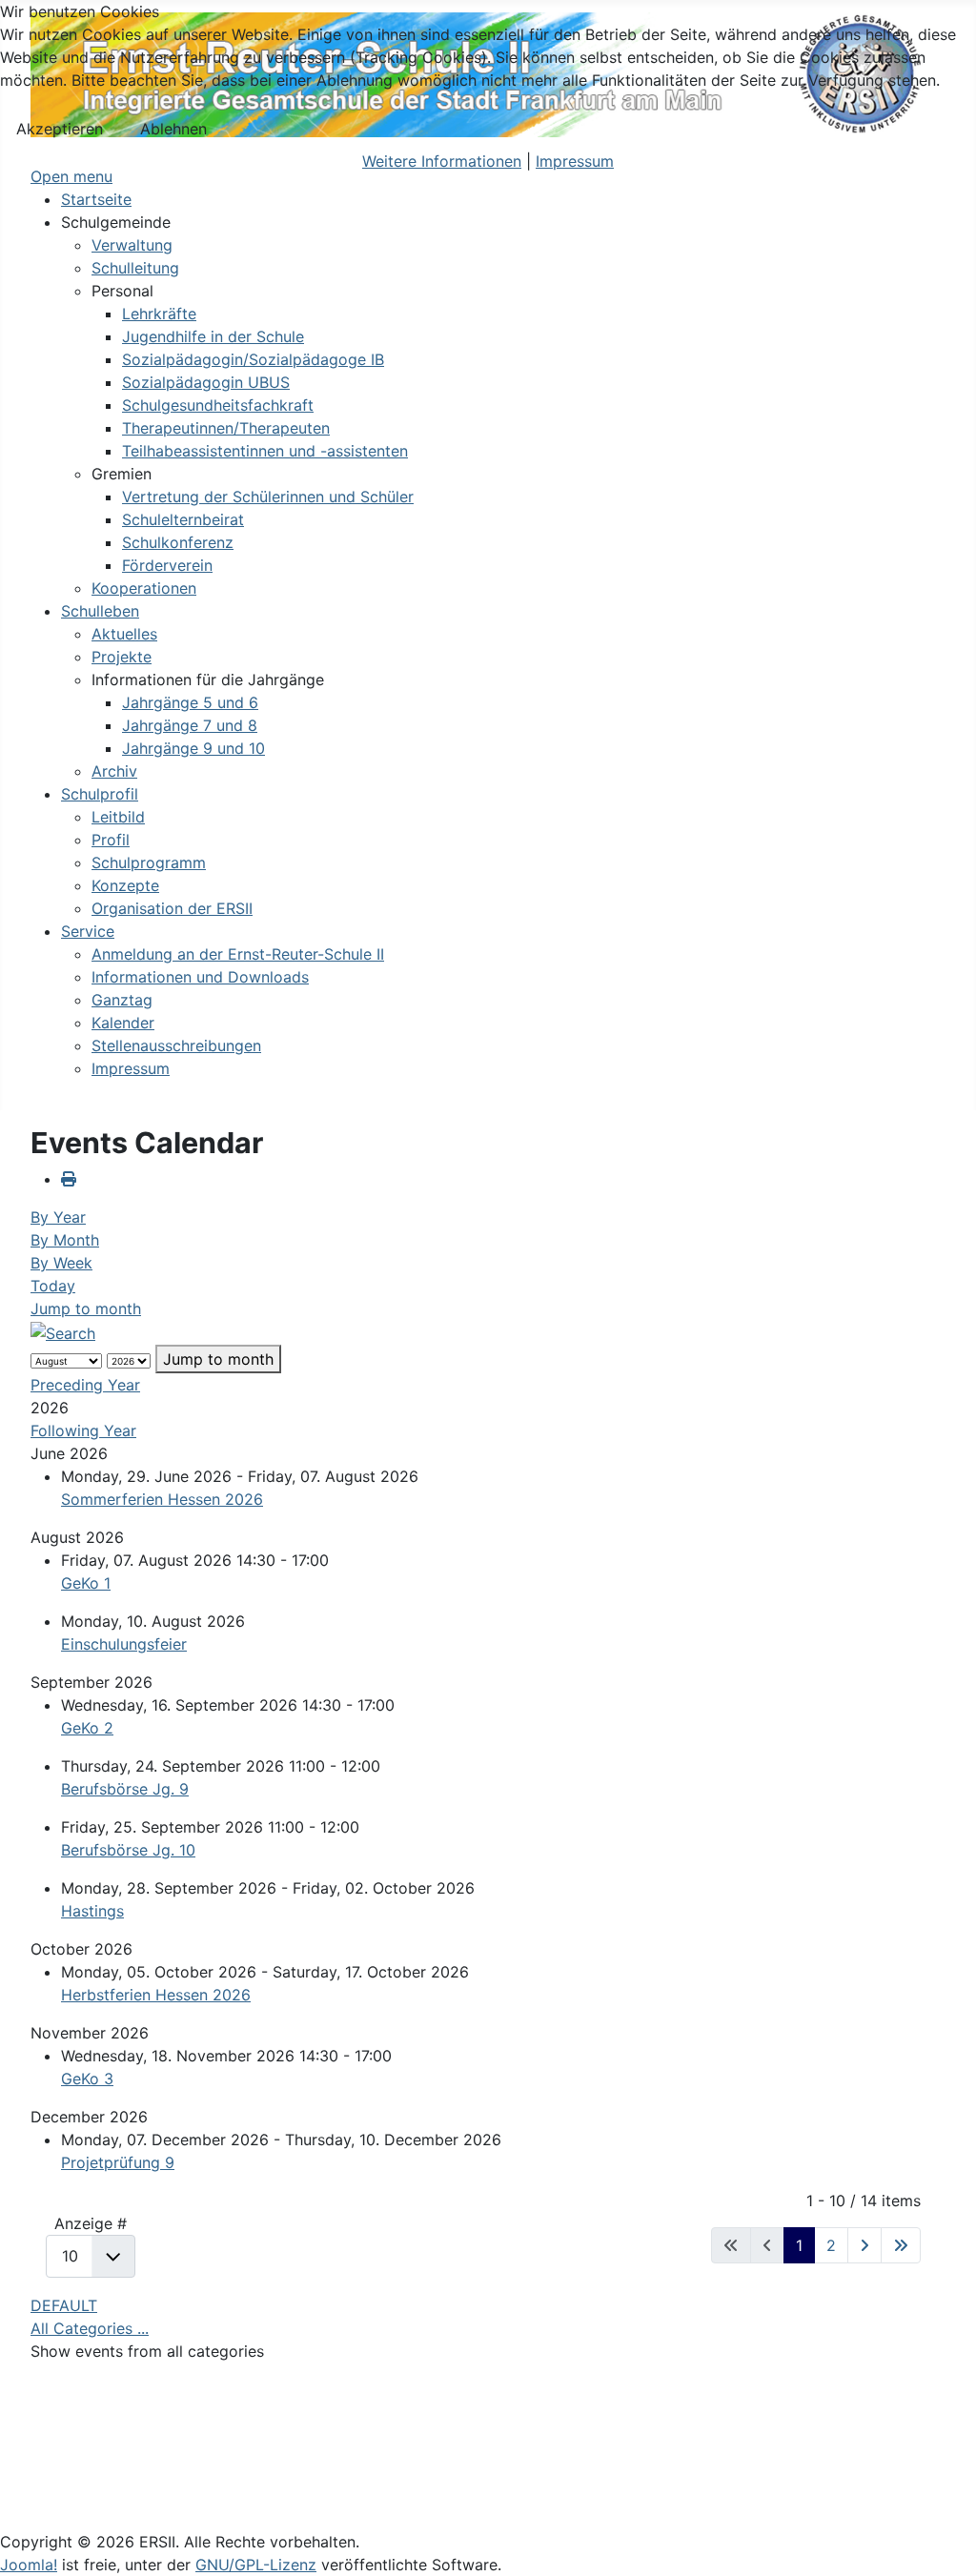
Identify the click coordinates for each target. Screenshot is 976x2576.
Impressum (575, 161)
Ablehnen (173, 129)
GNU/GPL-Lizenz (256, 2565)
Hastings (92, 1911)
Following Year (83, 1430)
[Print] (69, 1179)
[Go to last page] (901, 2245)
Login (51, 2477)
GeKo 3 (87, 2079)
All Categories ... (90, 2328)
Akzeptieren (60, 129)
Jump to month (86, 1308)
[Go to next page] (864, 2245)
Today (53, 1286)
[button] (116, 222)
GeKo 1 (86, 1583)
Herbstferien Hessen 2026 (156, 1995)
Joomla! (29, 2565)
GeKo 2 (87, 1728)
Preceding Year (85, 1385)
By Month (65, 1240)
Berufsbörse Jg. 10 (128, 1850)
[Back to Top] (943, 2541)
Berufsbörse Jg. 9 (125, 1789)
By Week (61, 1263)
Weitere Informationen (442, 161)
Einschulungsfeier (124, 1644)
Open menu (71, 176)
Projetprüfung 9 (118, 2162)
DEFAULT (64, 2305)
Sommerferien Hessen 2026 (162, 1499)
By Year (58, 1217)
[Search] (63, 1331)
